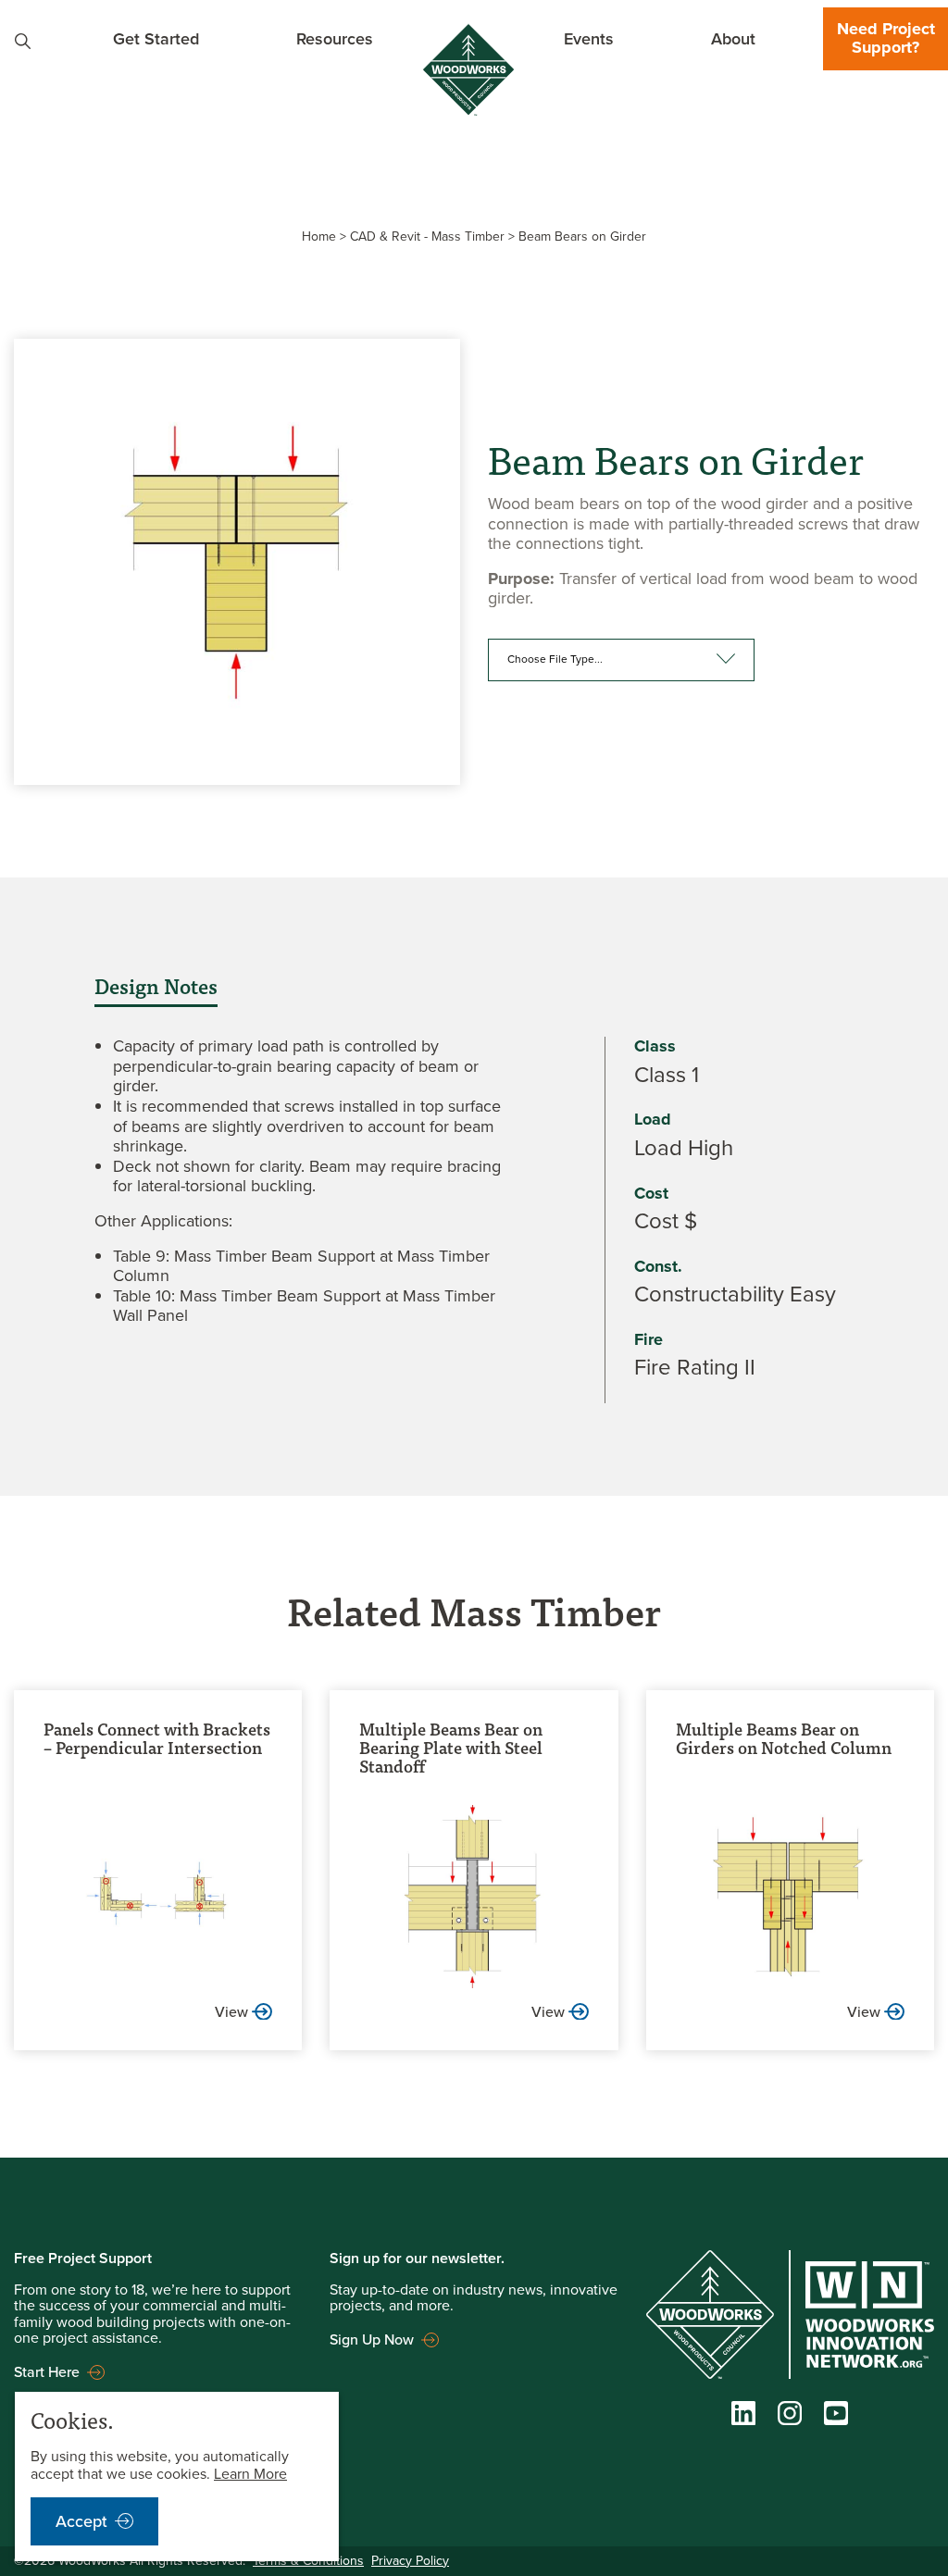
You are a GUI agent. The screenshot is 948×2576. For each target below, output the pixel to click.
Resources (335, 38)
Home (319, 236)
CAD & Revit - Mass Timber (427, 236)
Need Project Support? (886, 38)
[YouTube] (836, 2417)
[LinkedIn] (743, 2418)
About (733, 38)
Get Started (156, 38)
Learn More (250, 2474)
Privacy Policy (410, 2560)
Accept (81, 2521)
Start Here (47, 2372)
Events (589, 38)
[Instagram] (790, 2418)
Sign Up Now (372, 2340)
